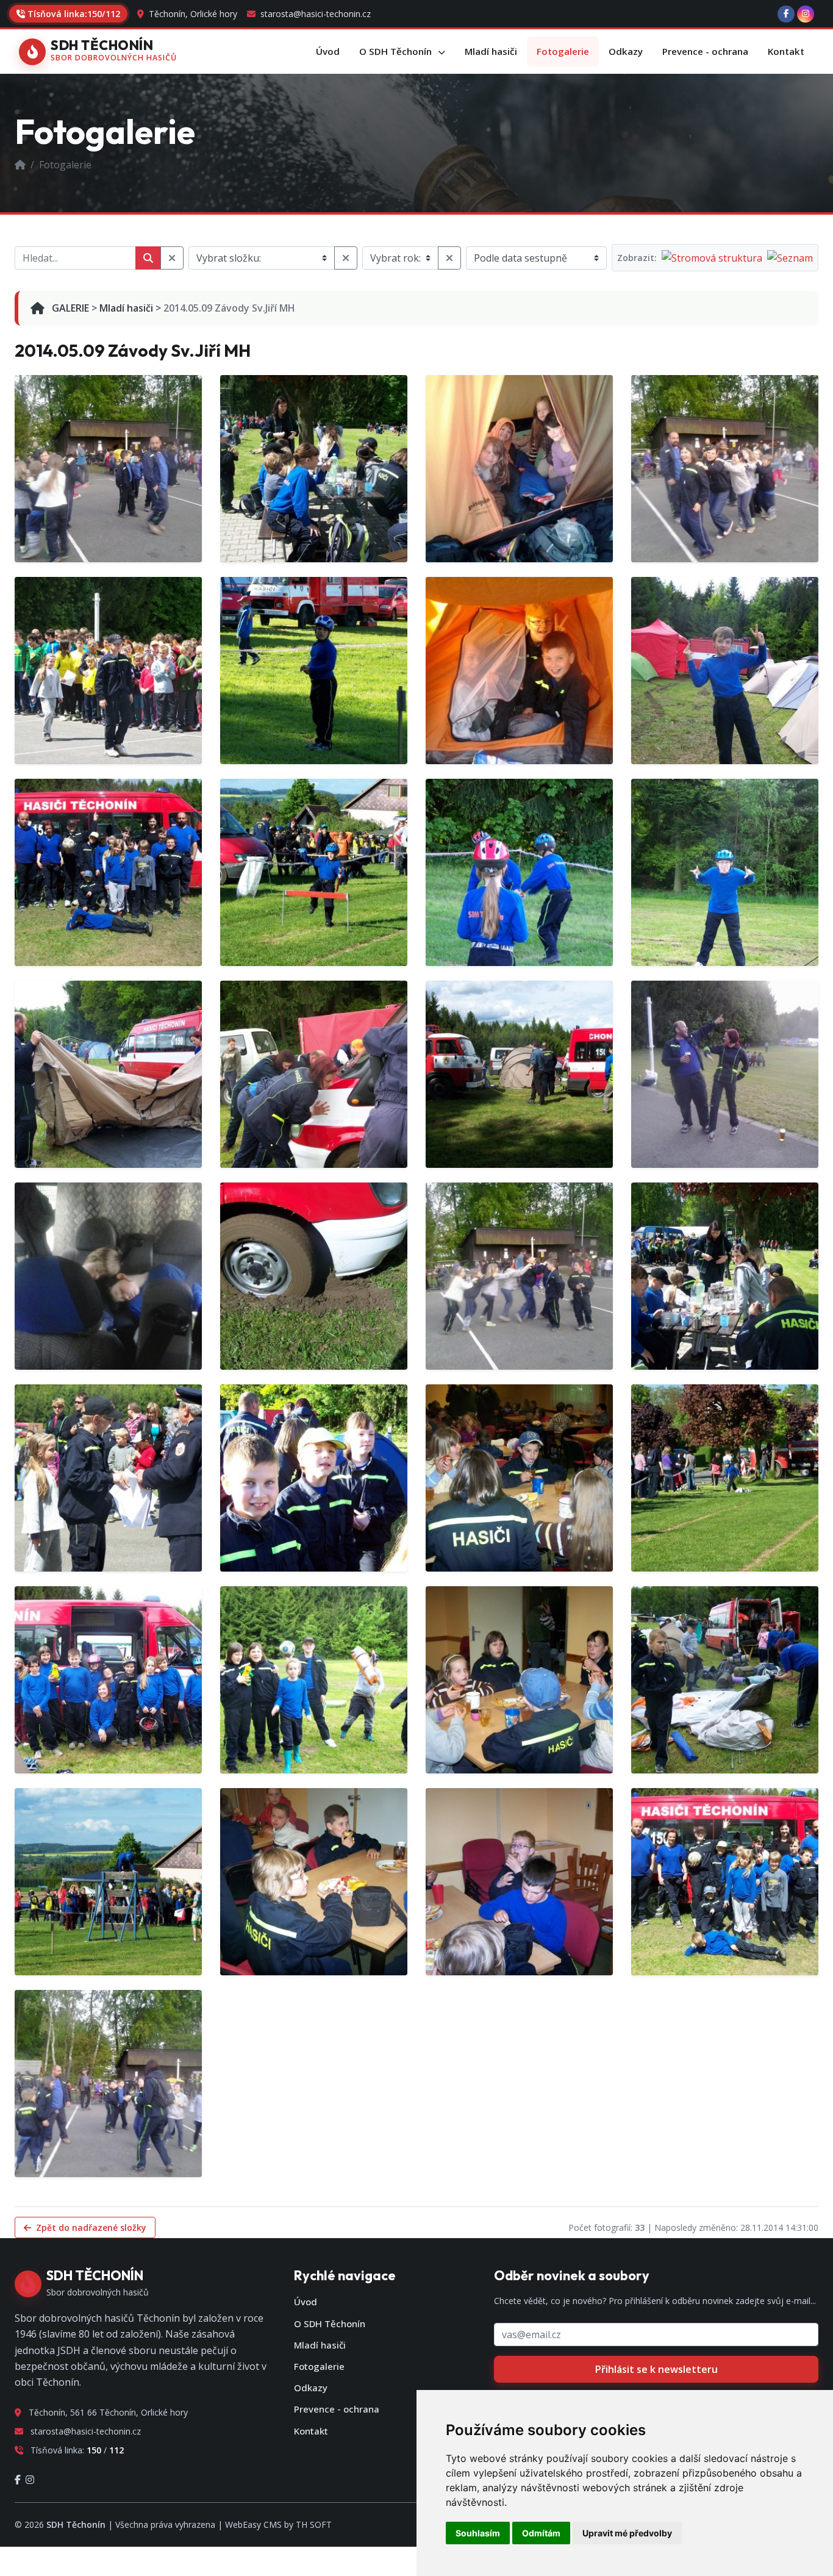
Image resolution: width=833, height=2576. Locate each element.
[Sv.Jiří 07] (108, 872)
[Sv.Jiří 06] (725, 671)
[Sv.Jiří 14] (108, 1276)
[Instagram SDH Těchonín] (806, 14)
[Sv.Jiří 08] (314, 872)
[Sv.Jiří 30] (519, 1478)
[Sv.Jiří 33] (519, 1680)
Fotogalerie (319, 2366)
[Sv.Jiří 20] (725, 872)
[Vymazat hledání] (172, 258)
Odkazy (311, 2388)
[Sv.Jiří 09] (519, 872)
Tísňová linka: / (74, 14)
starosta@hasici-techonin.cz (314, 14)
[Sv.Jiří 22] (519, 1074)
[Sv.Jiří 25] (108, 1882)
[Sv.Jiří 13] (725, 1074)
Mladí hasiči (126, 308)
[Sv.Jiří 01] (314, 469)
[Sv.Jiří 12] (314, 1074)
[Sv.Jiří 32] (108, 1680)
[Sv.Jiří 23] (314, 1680)
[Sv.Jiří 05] (519, 671)
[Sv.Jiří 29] (108, 2084)
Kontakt (311, 2431)
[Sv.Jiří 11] (519, 469)
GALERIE (69, 308)
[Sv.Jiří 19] (314, 1478)
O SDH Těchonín (330, 2324)
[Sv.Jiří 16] (519, 1276)
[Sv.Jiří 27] (519, 1882)
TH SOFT (314, 2524)
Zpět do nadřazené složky (90, 2227)
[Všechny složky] (346, 258)
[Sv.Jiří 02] (725, 469)
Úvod (306, 2302)
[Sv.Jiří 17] (725, 1276)
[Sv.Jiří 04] (314, 671)
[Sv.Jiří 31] (725, 1478)
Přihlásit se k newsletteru (656, 2369)
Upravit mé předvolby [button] (627, 2533)
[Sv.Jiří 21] (108, 1074)
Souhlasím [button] (478, 2533)
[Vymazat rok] (449, 258)
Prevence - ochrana (337, 2409)
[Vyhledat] (148, 258)
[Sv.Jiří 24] (725, 1680)
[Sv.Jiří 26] (314, 1882)
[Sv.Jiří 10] (108, 469)
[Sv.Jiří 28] (725, 1882)
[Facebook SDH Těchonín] (786, 14)
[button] (402, 52)
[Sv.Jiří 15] (314, 1276)
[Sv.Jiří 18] (108, 1478)
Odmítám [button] (541, 2533)
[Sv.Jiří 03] (108, 671)
